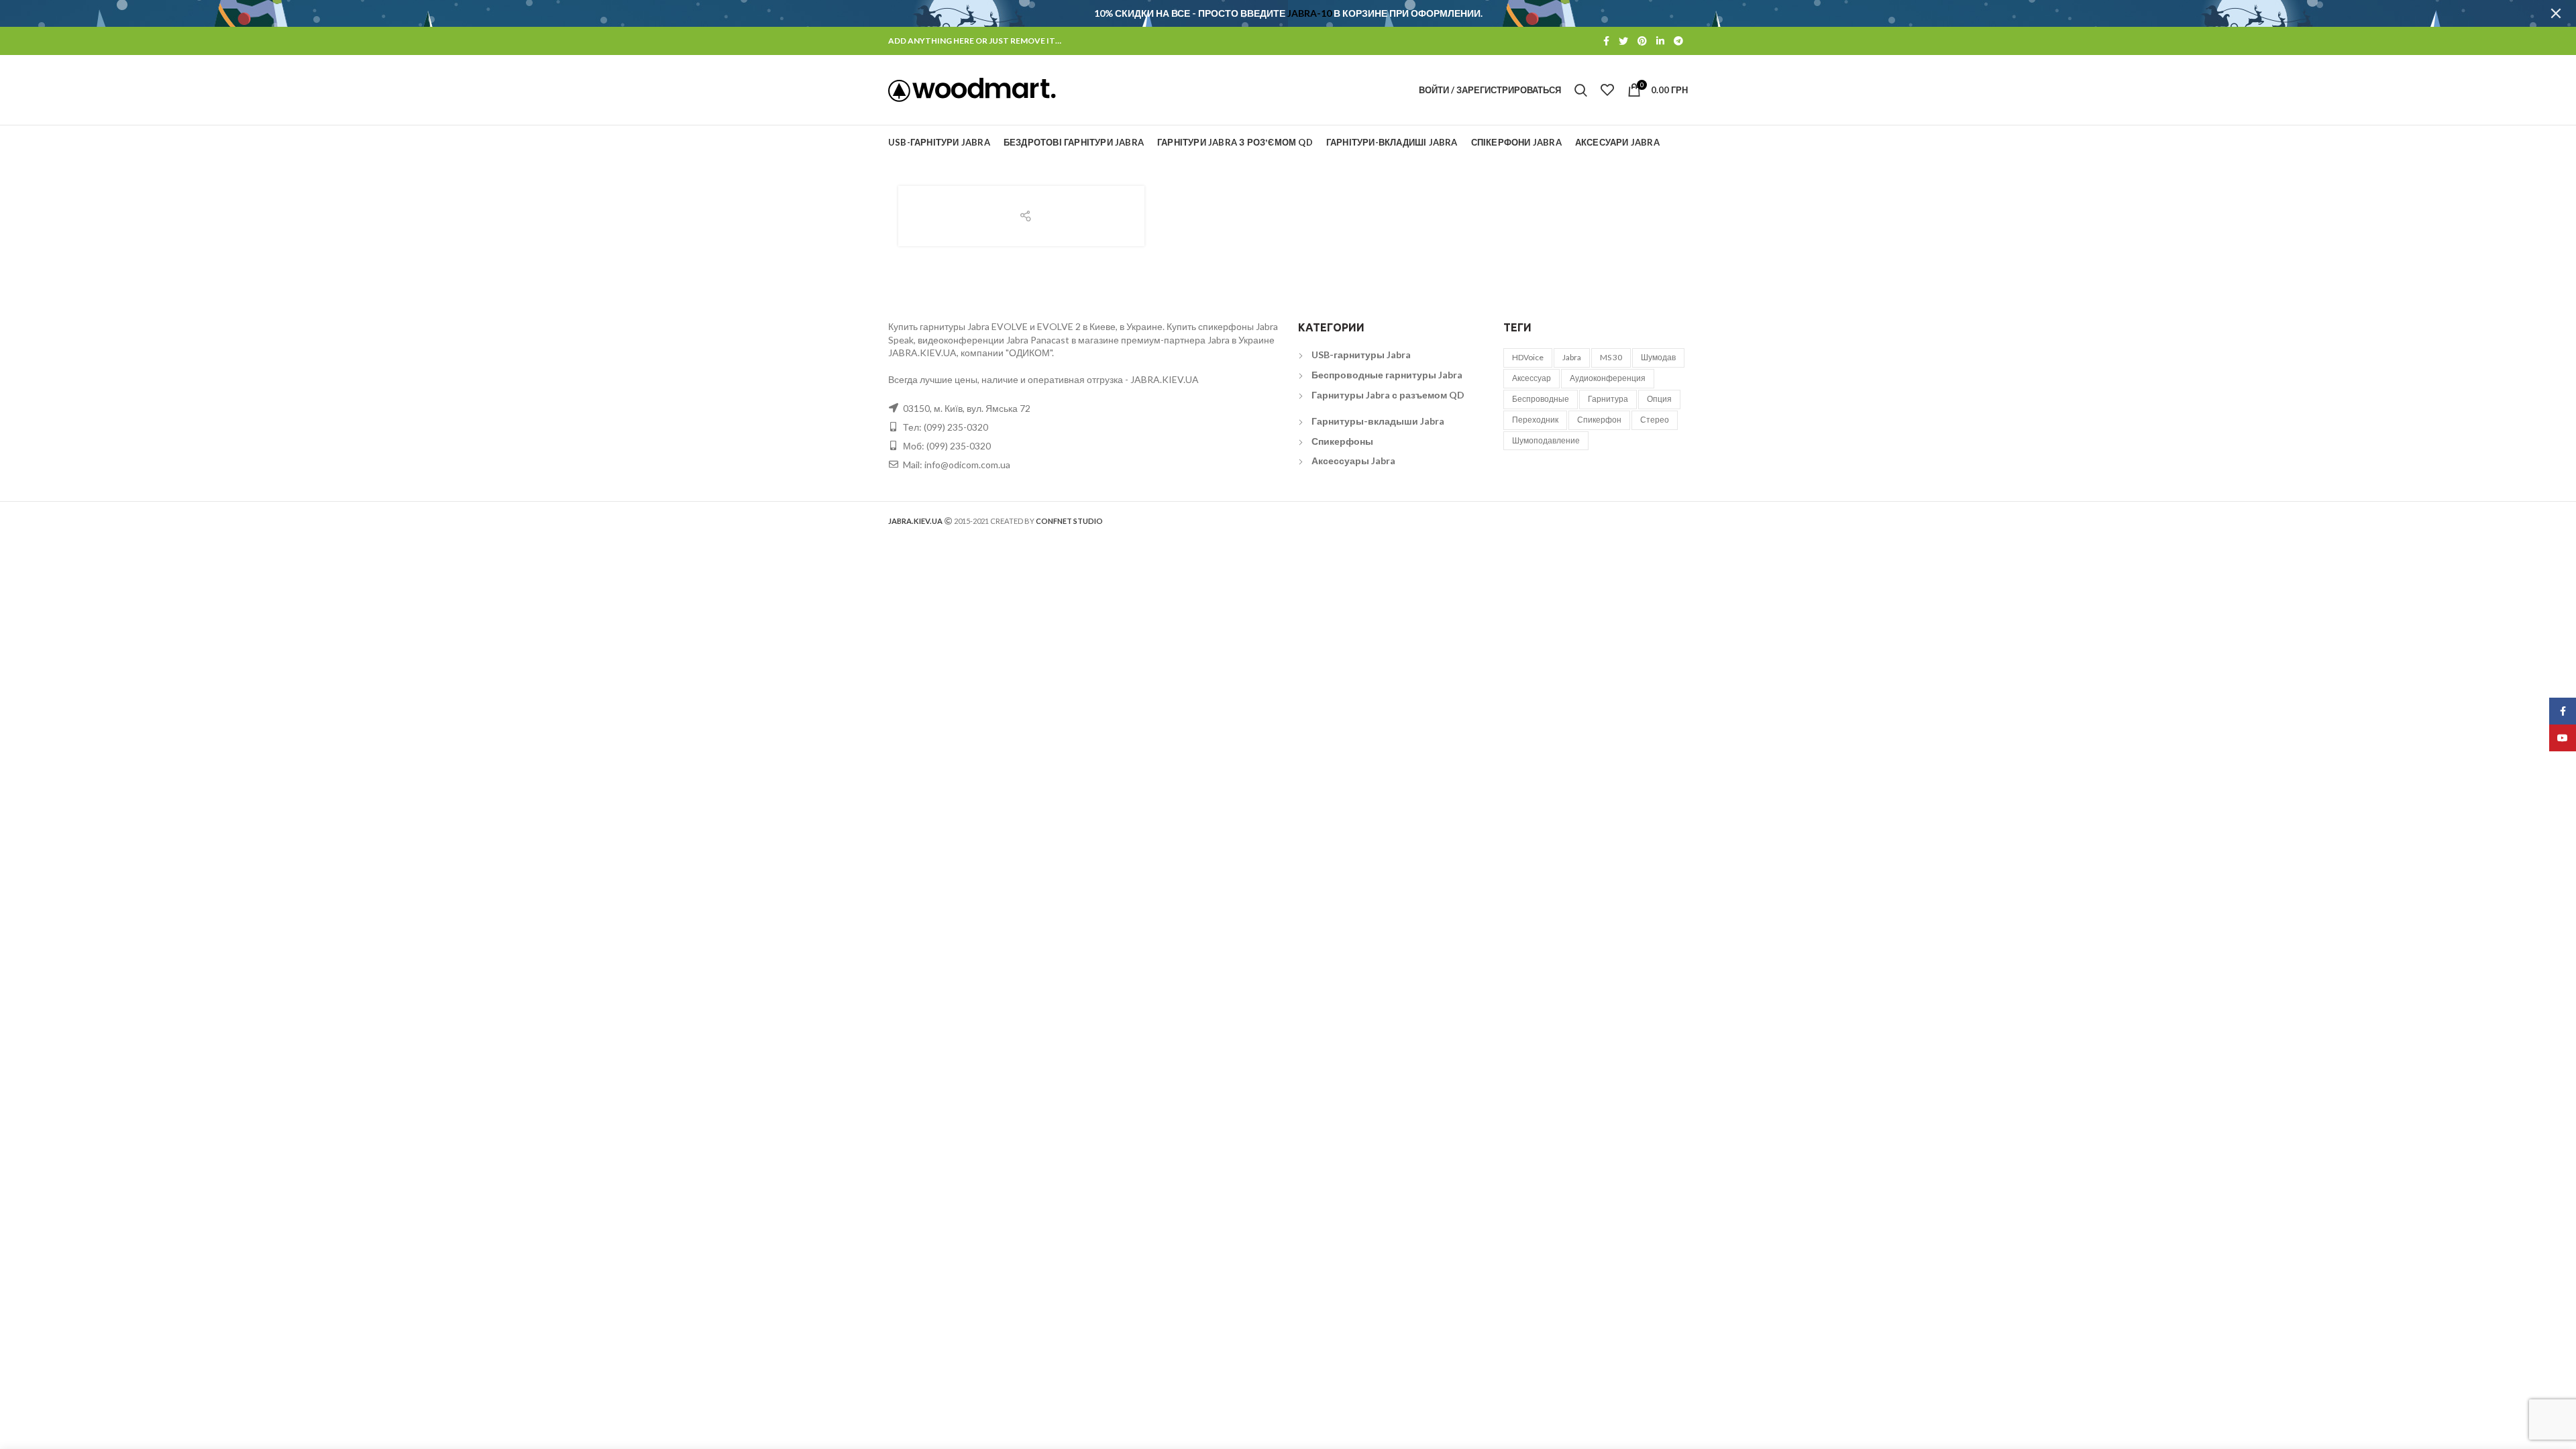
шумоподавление (1546, 440)
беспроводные (1541, 399)
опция (1659, 399)
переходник (1535, 420)
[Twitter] (1623, 41)
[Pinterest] (1642, 41)
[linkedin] (1660, 41)
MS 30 (1611, 357)
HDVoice (1528, 357)
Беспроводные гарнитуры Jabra (1387, 375)
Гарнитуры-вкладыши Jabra (1378, 421)
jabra (1572, 357)
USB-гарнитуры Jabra (1361, 355)
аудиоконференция (1608, 378)
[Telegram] (1678, 41)
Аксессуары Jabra (1353, 461)
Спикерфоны (1342, 441)
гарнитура (1608, 399)
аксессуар (1532, 378)
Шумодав (1658, 357)
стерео (1655, 420)
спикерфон (1599, 420)
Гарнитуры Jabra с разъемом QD (1388, 395)
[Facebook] (1606, 41)
